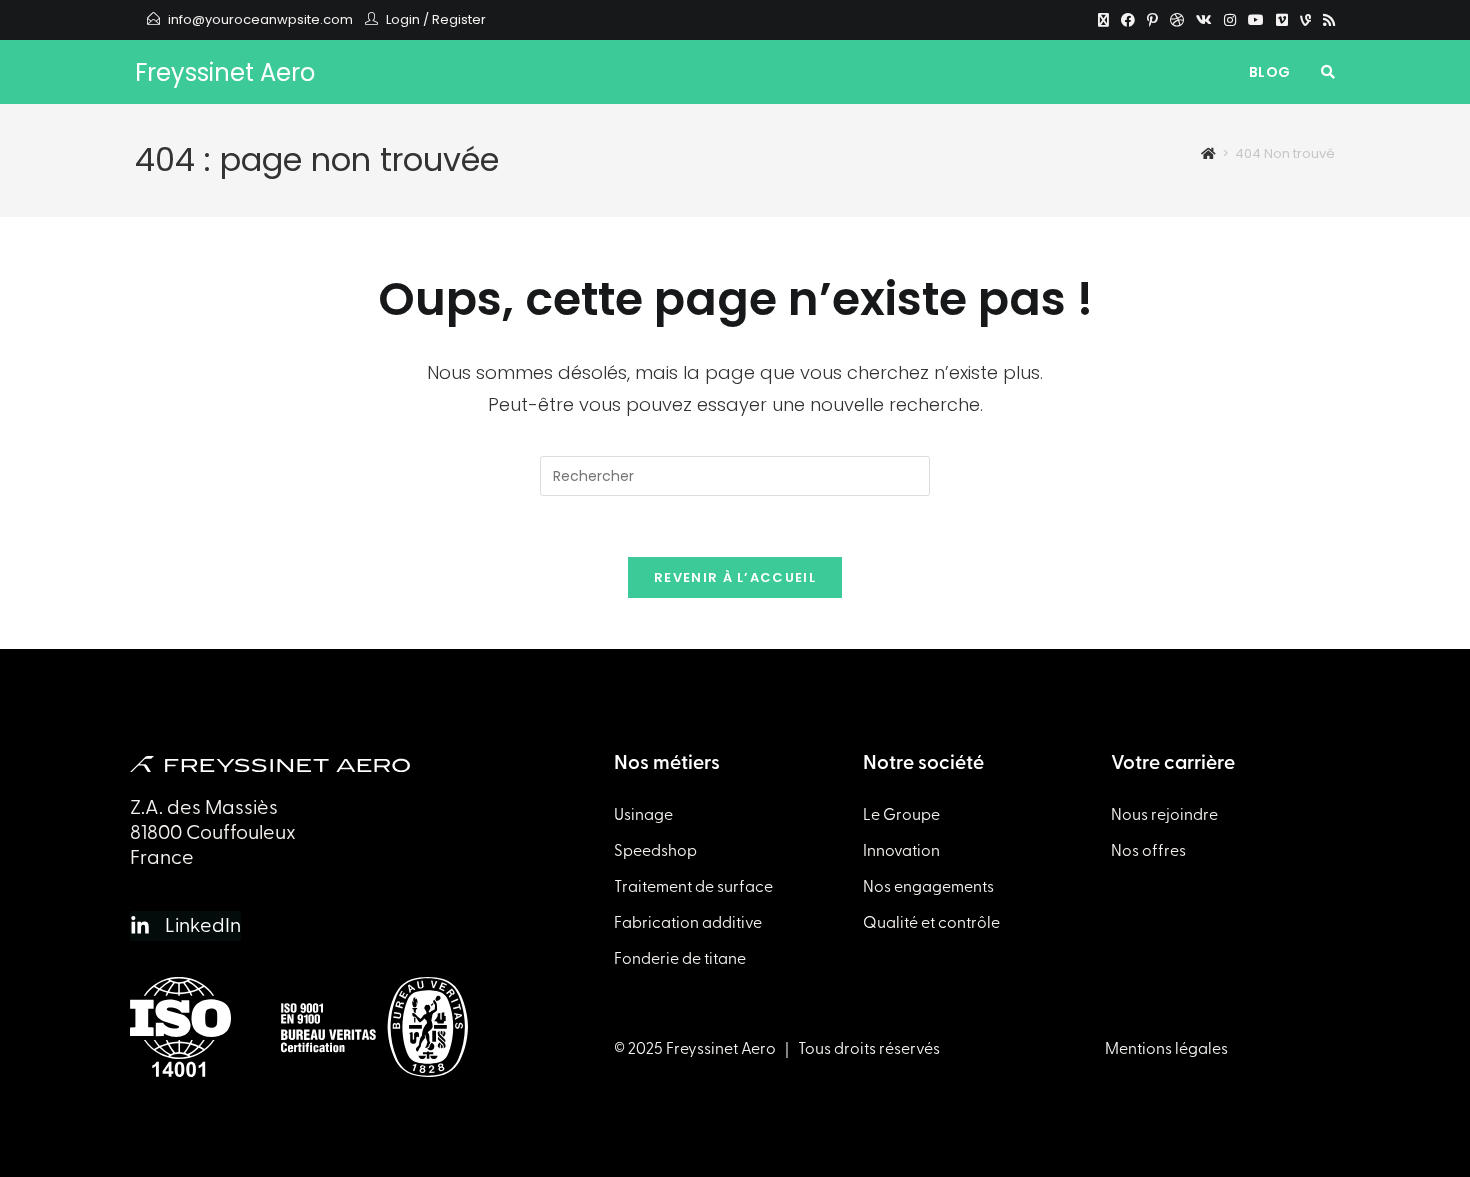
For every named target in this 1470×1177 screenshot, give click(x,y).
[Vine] (1305, 20)
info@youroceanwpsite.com (260, 19)
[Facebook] (1128, 20)
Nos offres (1148, 851)
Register (459, 19)
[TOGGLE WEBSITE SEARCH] (1328, 72)
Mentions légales (1166, 1049)
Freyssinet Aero (225, 72)
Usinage (643, 815)
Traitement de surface (693, 887)
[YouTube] (1256, 20)
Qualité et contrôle (931, 923)
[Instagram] (1230, 20)
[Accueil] (1208, 153)
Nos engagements (928, 887)
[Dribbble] (1177, 20)
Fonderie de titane (680, 959)
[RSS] (1326, 20)
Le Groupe (901, 815)
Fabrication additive (688, 923)
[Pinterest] (1152, 20)
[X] (1103, 20)
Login (403, 19)
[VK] (1204, 20)
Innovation (901, 851)
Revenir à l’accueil (735, 577)
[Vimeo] (1282, 20)
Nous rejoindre (1164, 815)
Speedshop (655, 851)
